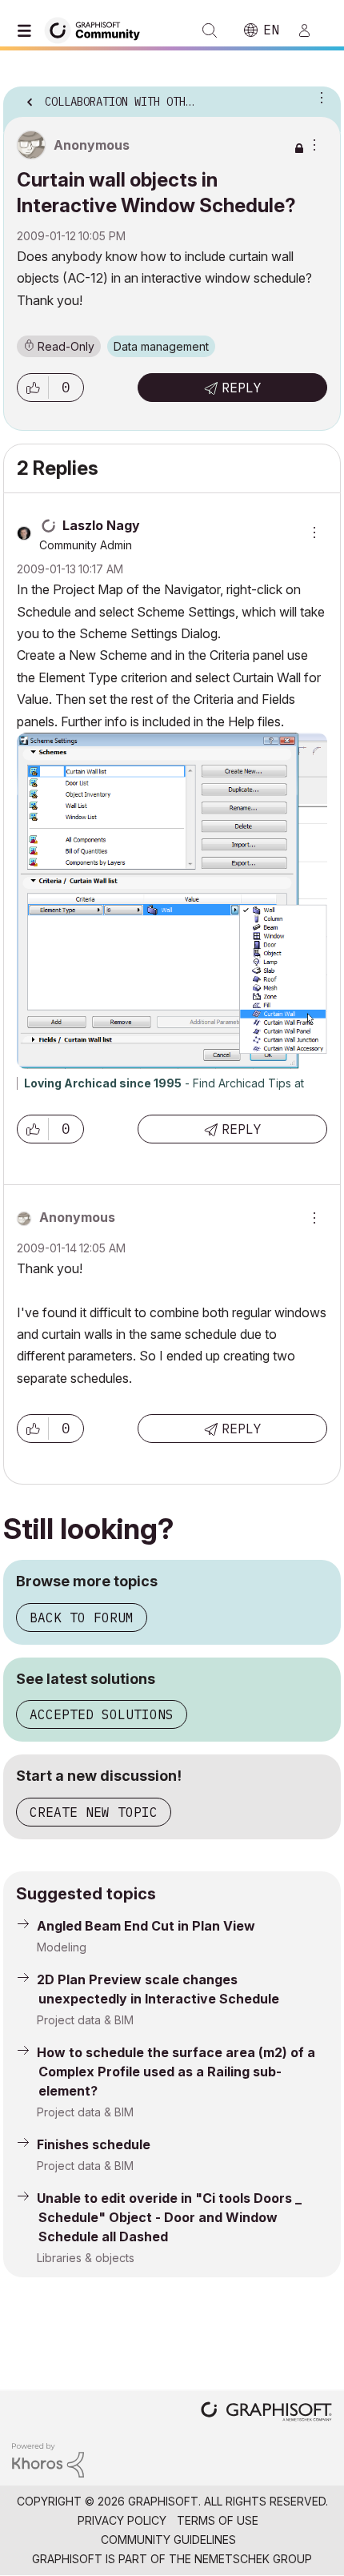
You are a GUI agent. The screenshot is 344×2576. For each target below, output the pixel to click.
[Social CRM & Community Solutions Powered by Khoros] (48, 2459)
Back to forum (82, 1618)
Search (210, 30)
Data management (161, 346)
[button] (33, 388)
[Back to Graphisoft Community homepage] (98, 29)
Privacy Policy (122, 2520)
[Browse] (28, 30)
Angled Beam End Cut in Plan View (146, 1926)
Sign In (311, 30)
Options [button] (318, 97)
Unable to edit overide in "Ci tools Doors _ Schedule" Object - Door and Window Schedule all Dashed (169, 2217)
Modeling (62, 1947)
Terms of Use (218, 2520)
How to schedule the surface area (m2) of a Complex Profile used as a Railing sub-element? (176, 2072)
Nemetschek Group (253, 2559)
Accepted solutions (102, 1714)
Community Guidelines (168, 2540)
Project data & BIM (85, 2020)
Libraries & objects (86, 2258)
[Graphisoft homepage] (266, 2413)
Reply (242, 388)
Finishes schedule (94, 2144)
